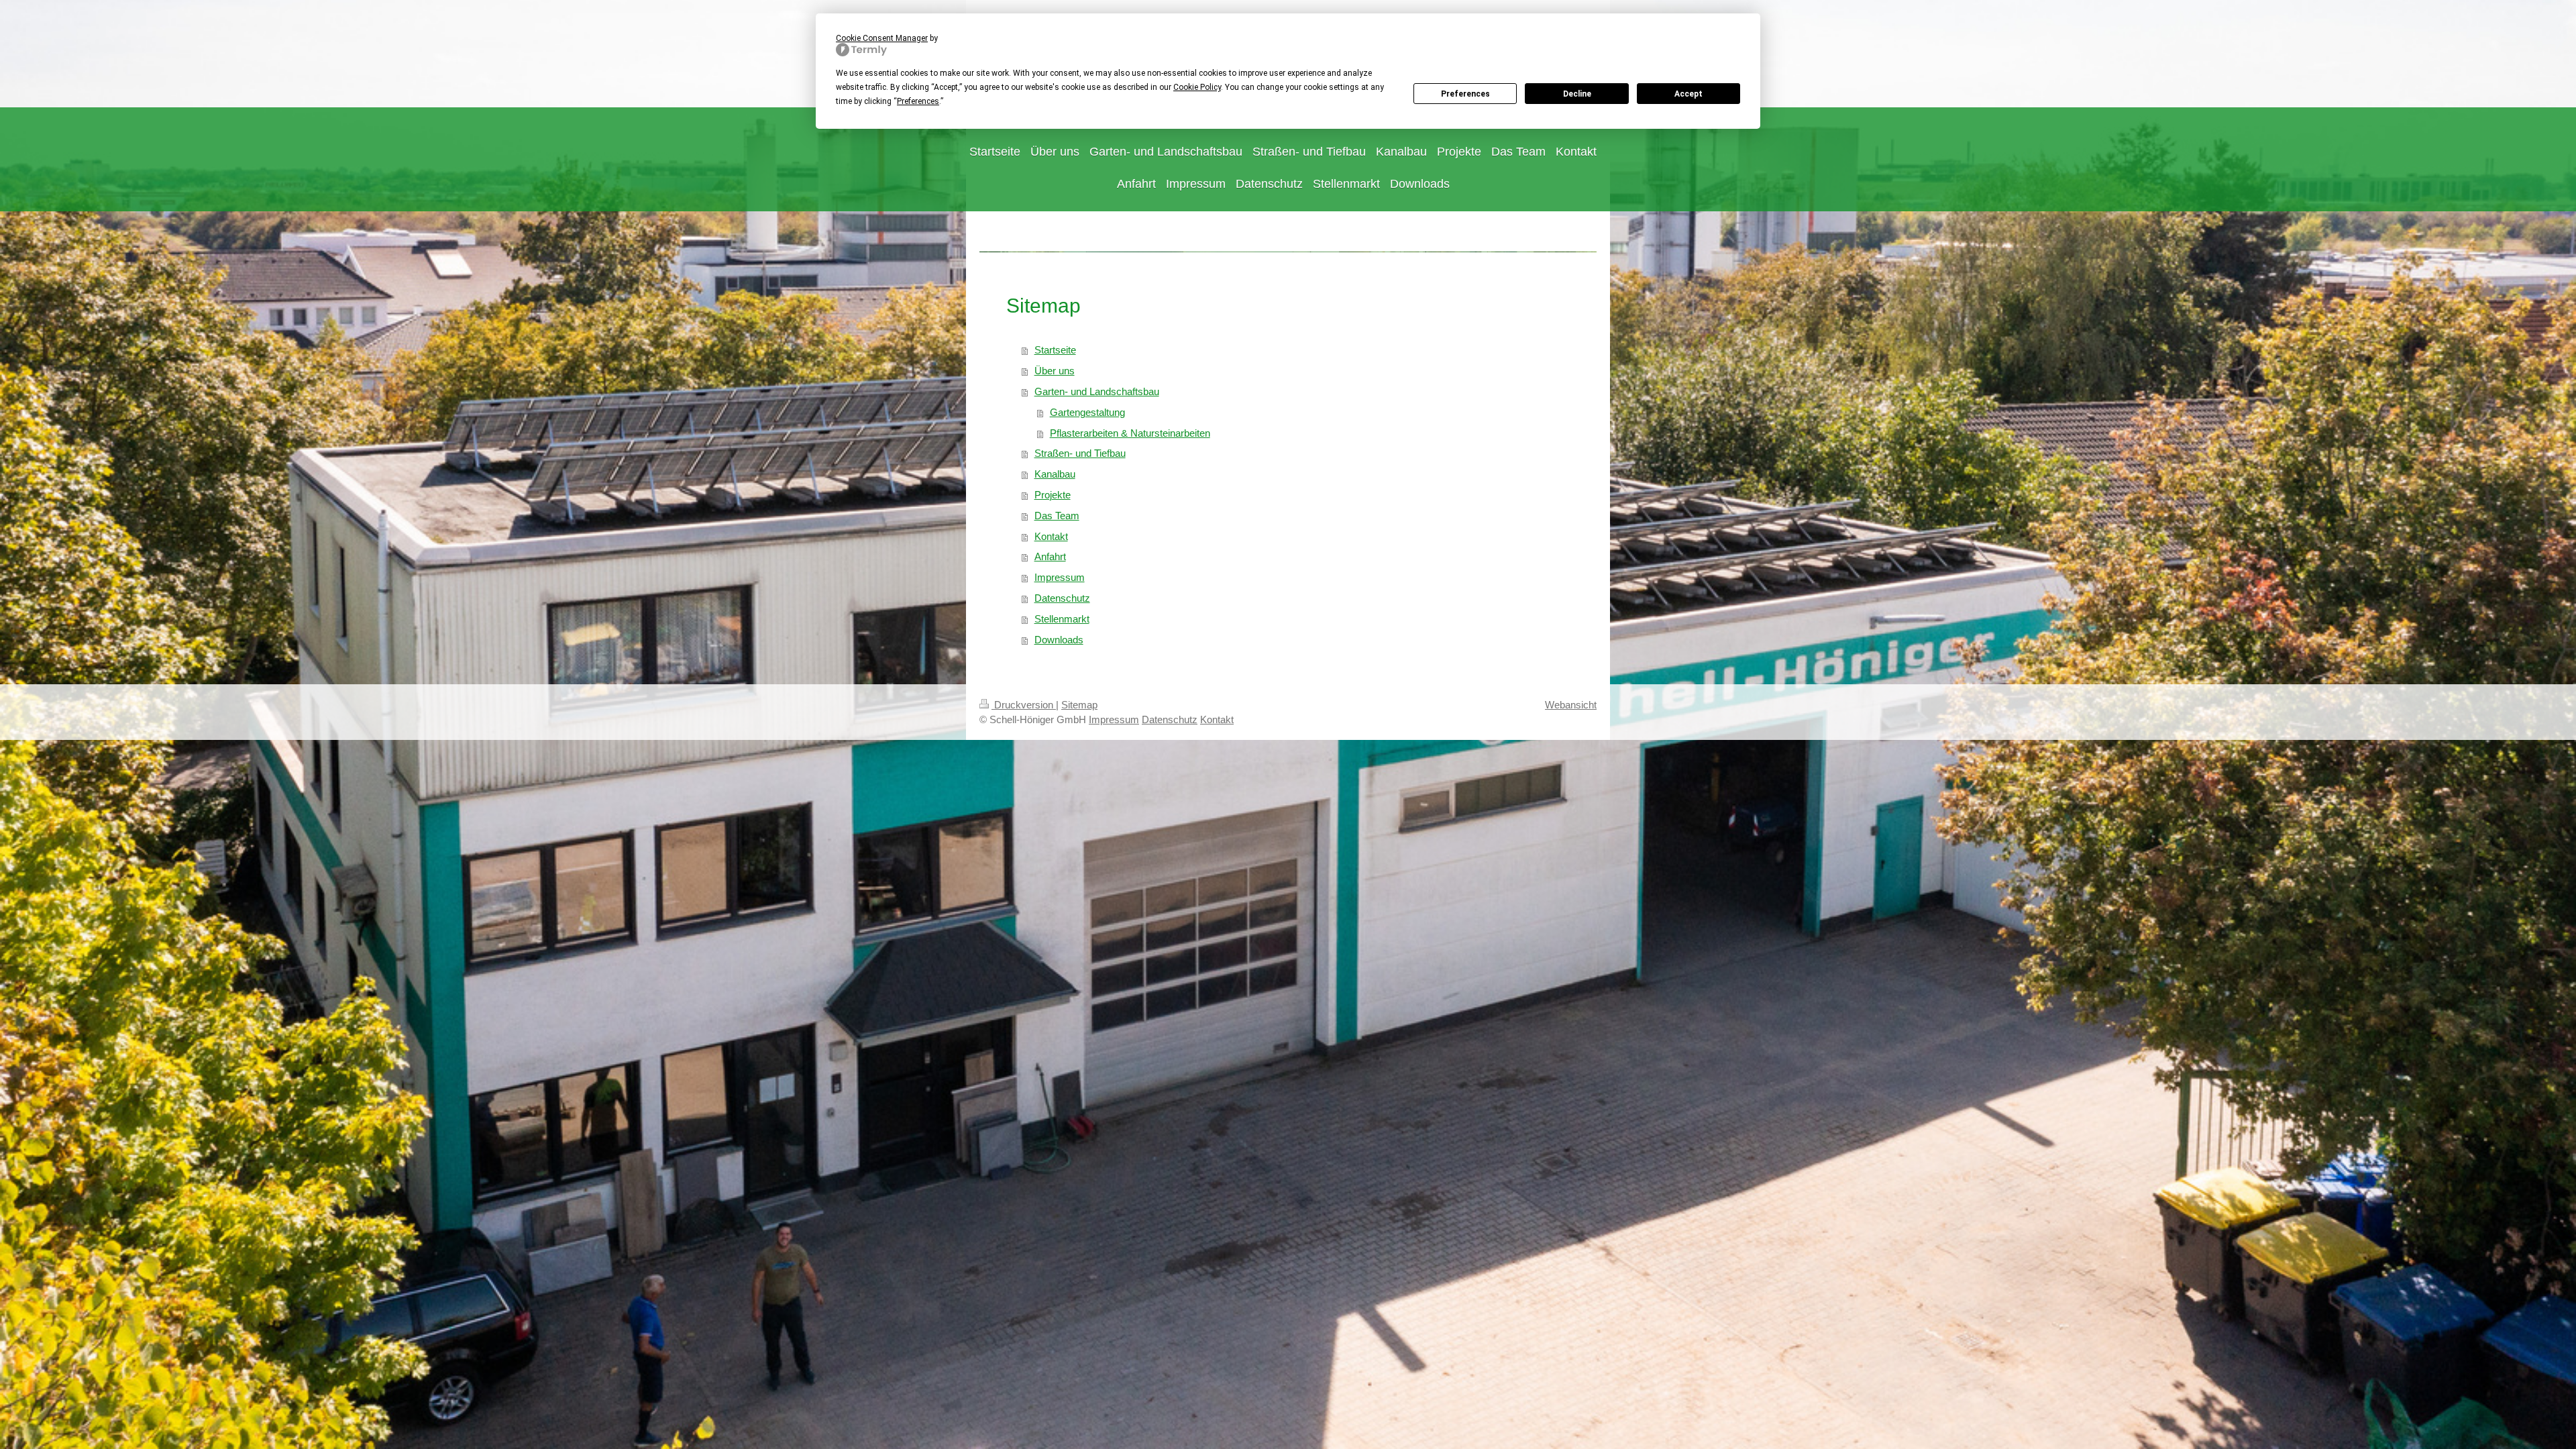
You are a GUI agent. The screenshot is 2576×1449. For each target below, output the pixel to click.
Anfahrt (1050, 556)
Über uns (1055, 371)
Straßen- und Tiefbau (1080, 453)
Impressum (1060, 577)
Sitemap (1079, 705)
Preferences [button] (918, 101)
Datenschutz (1062, 598)
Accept (1688, 94)
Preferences (1465, 94)
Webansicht (1571, 705)
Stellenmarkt (1062, 619)
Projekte (1053, 495)
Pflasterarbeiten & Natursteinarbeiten (1130, 433)
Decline (1577, 94)
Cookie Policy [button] (1197, 87)
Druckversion (1024, 705)
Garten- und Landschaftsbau (1097, 391)
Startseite (1055, 350)
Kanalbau (1055, 474)
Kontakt (1051, 536)
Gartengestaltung (1087, 412)
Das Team (1057, 516)
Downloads (1059, 640)
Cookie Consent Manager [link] (882, 38)
